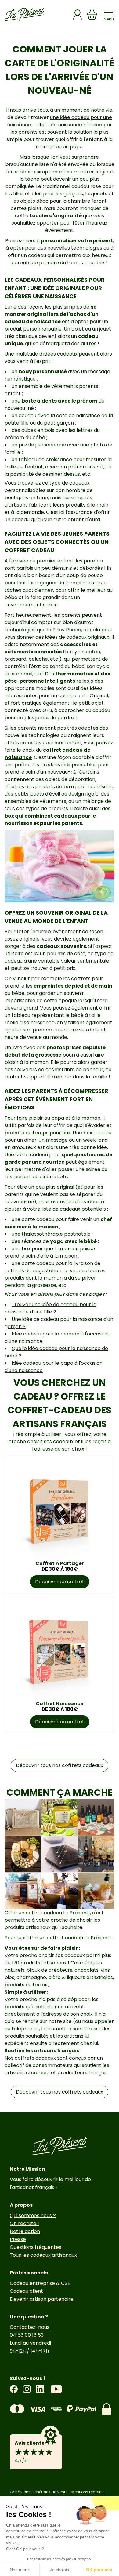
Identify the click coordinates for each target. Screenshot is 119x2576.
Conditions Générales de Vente (39, 2492)
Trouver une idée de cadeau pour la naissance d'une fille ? (50, 1308)
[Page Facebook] (14, 2389)
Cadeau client (26, 2291)
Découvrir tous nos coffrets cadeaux (60, 1765)
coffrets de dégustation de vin (41, 1271)
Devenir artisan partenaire (42, 2299)
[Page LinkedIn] (41, 2389)
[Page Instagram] (27, 2389)
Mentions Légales (87, 2492)
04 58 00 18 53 (27, 2335)
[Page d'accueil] (25, 14)
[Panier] (92, 14)
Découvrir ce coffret (60, 1582)
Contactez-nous (30, 2327)
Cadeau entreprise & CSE (40, 2283)
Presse (18, 2239)
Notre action (25, 2231)
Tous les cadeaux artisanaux (43, 2255)
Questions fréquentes (36, 2247)
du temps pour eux (48, 1133)
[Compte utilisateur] (78, 14)
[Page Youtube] (56, 2389)
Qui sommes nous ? (33, 2215)
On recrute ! (24, 2223)
